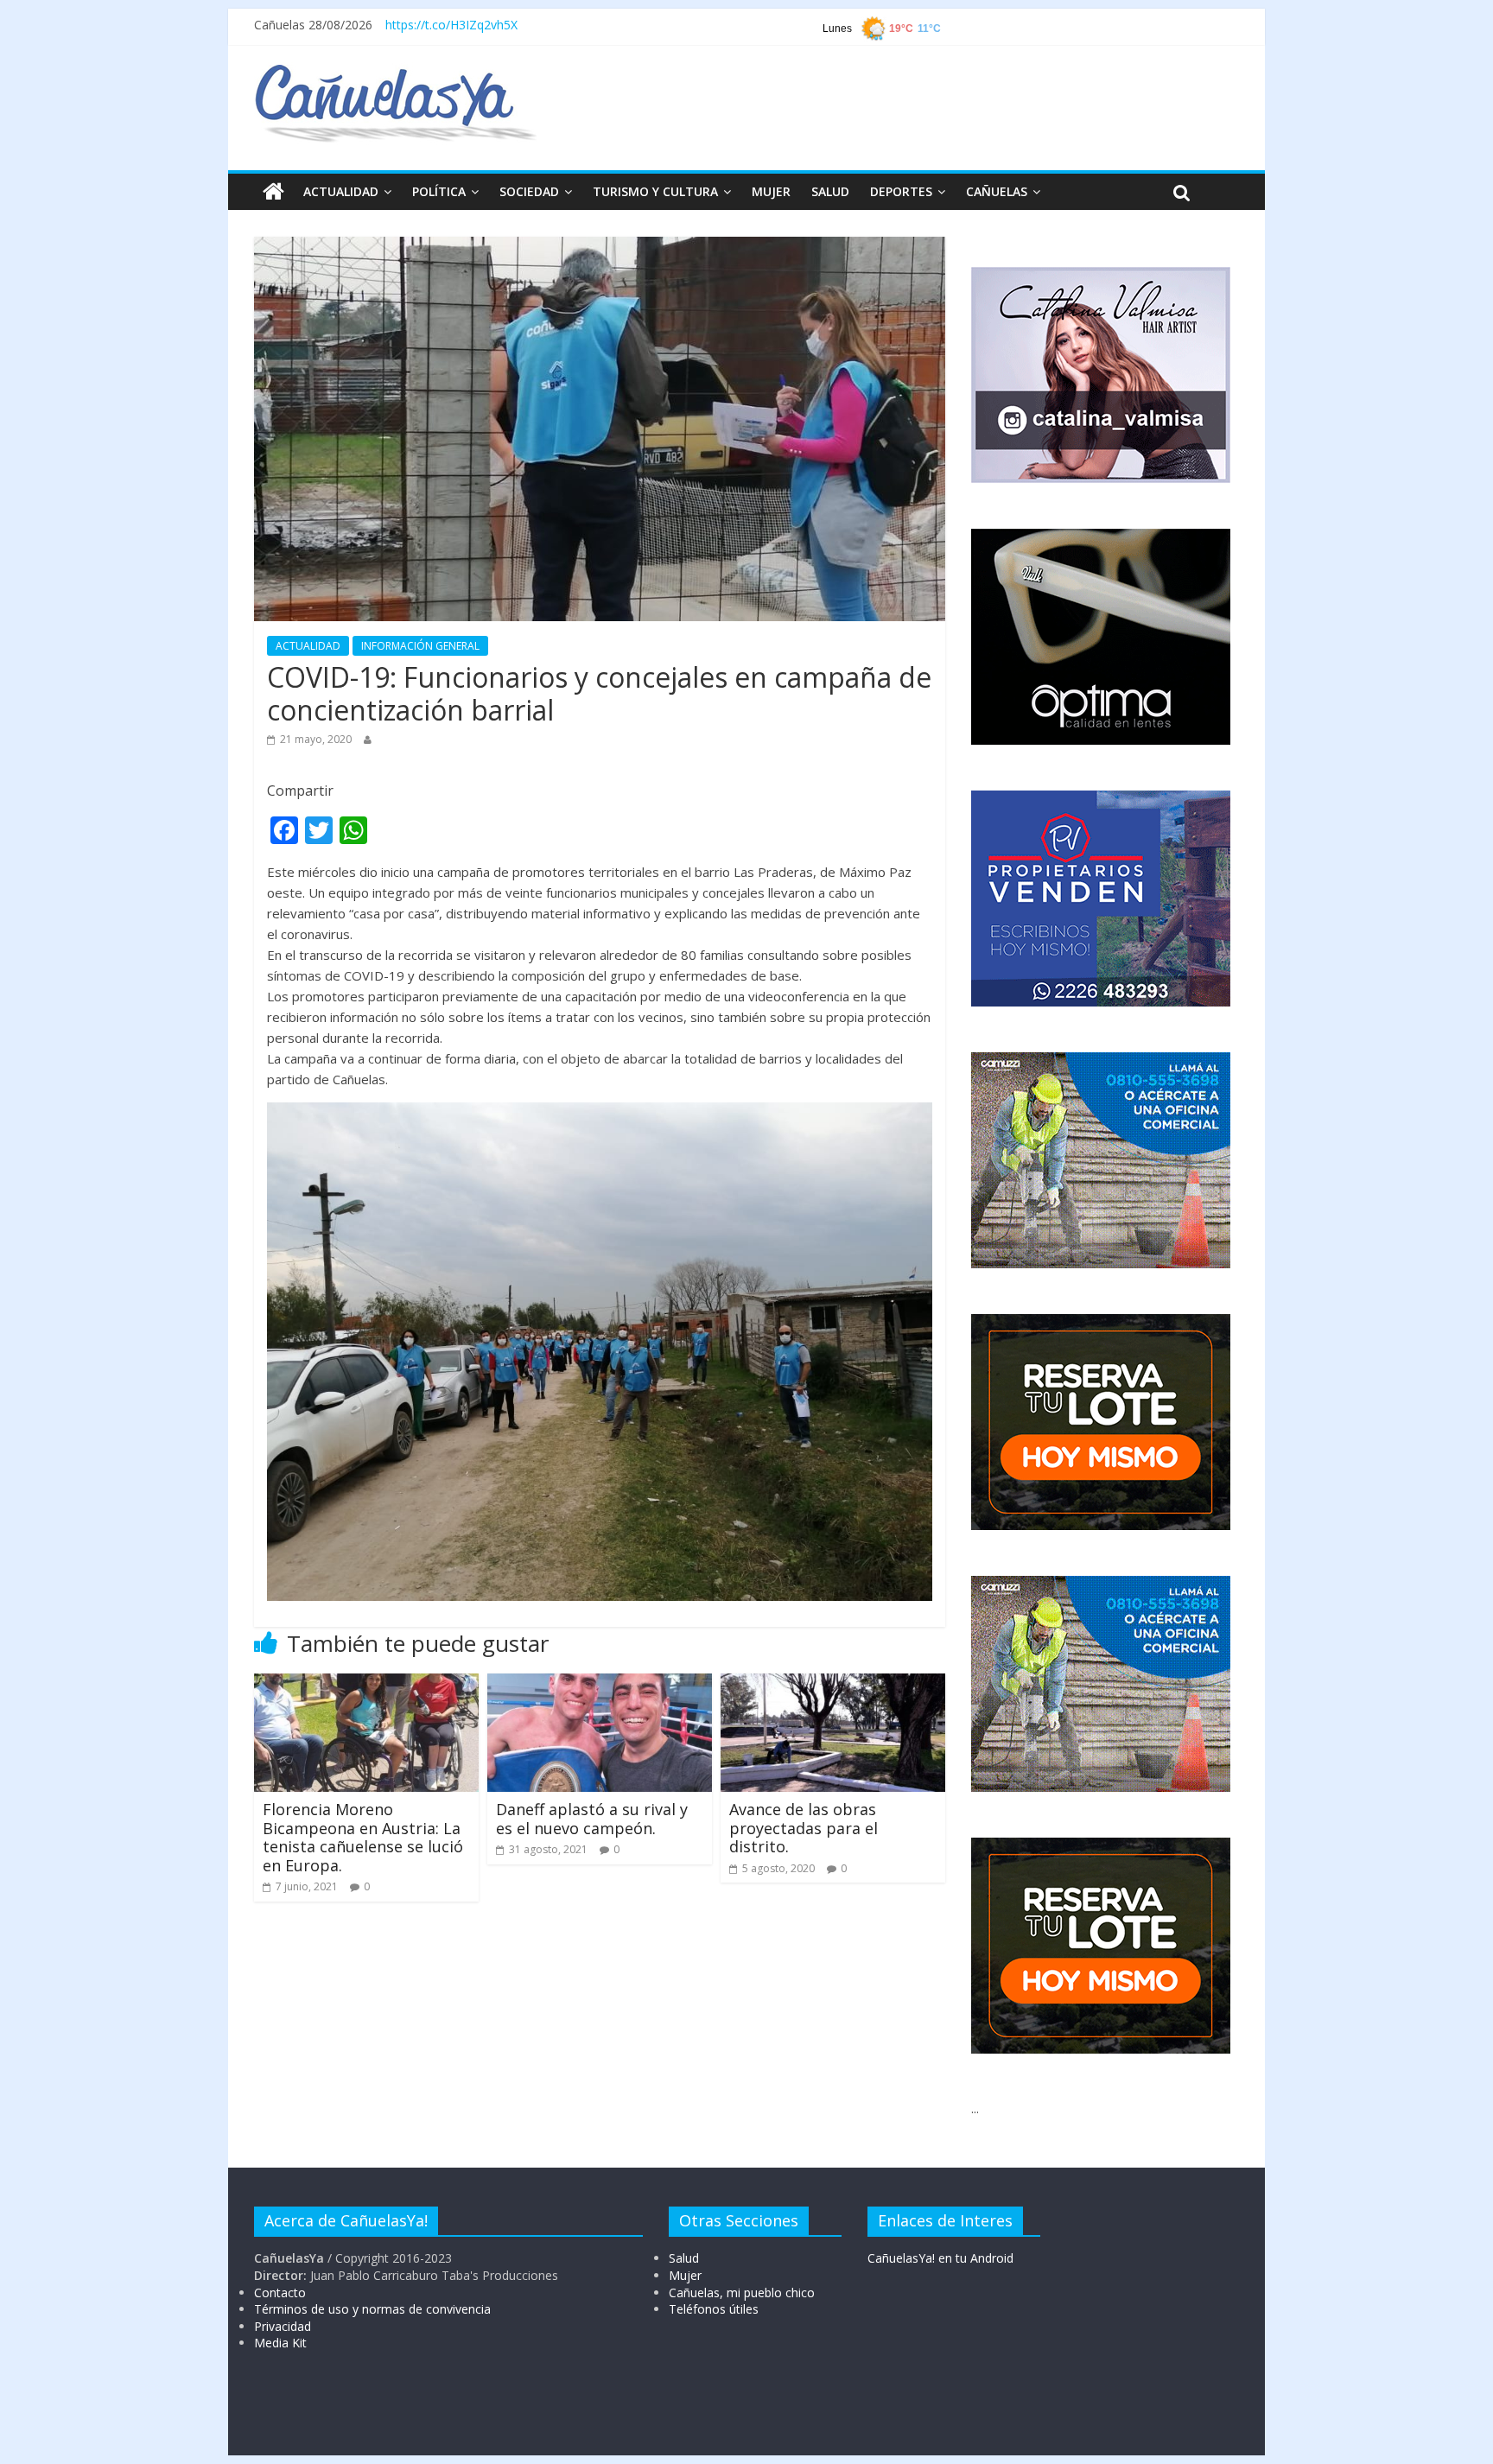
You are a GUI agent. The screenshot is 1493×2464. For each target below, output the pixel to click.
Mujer (685, 2275)
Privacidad (283, 2326)
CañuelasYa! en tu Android (940, 2258)
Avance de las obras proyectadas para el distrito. (804, 1828)
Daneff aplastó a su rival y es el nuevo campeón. (592, 1819)
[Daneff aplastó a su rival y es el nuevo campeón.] (600, 1684)
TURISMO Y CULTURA (655, 191)
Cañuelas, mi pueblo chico (742, 2293)
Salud (684, 2258)
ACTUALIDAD (341, 191)
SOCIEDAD (529, 191)
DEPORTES (901, 191)
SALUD (830, 191)
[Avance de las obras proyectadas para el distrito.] (833, 1684)
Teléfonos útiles (714, 2309)
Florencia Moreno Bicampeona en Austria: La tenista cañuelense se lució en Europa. (363, 1837)
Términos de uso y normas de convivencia (372, 2309)
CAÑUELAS (997, 191)
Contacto (280, 2293)
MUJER (771, 191)
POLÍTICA (439, 191)
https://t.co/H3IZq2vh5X (451, 25)
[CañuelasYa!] (395, 73)
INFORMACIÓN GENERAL (420, 646)
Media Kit (280, 2343)
